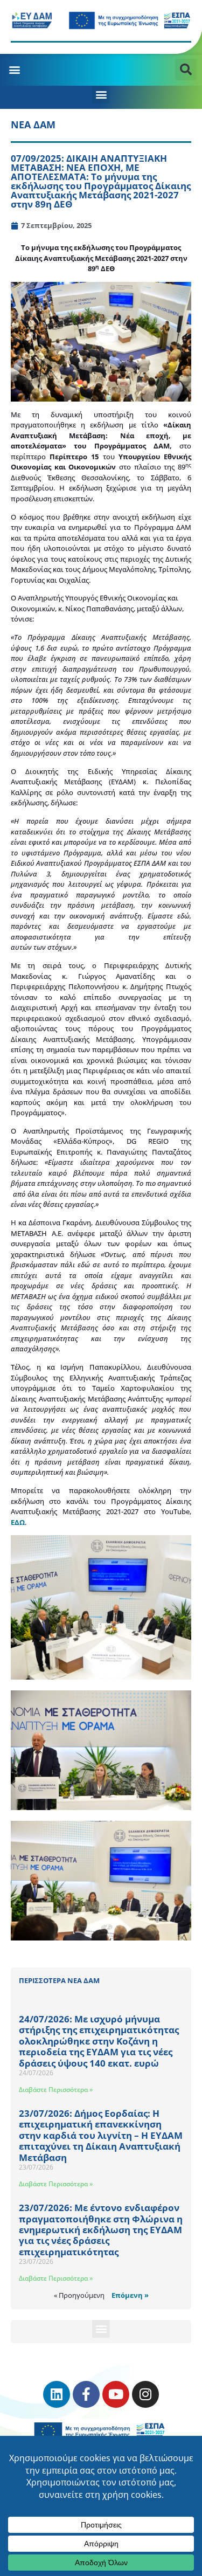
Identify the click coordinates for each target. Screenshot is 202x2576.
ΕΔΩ (18, 1522)
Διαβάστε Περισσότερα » (56, 2090)
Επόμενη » (130, 2295)
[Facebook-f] (86, 2394)
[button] (14, 69)
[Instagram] (145, 2394)
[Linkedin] (57, 2394)
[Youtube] (116, 2394)
